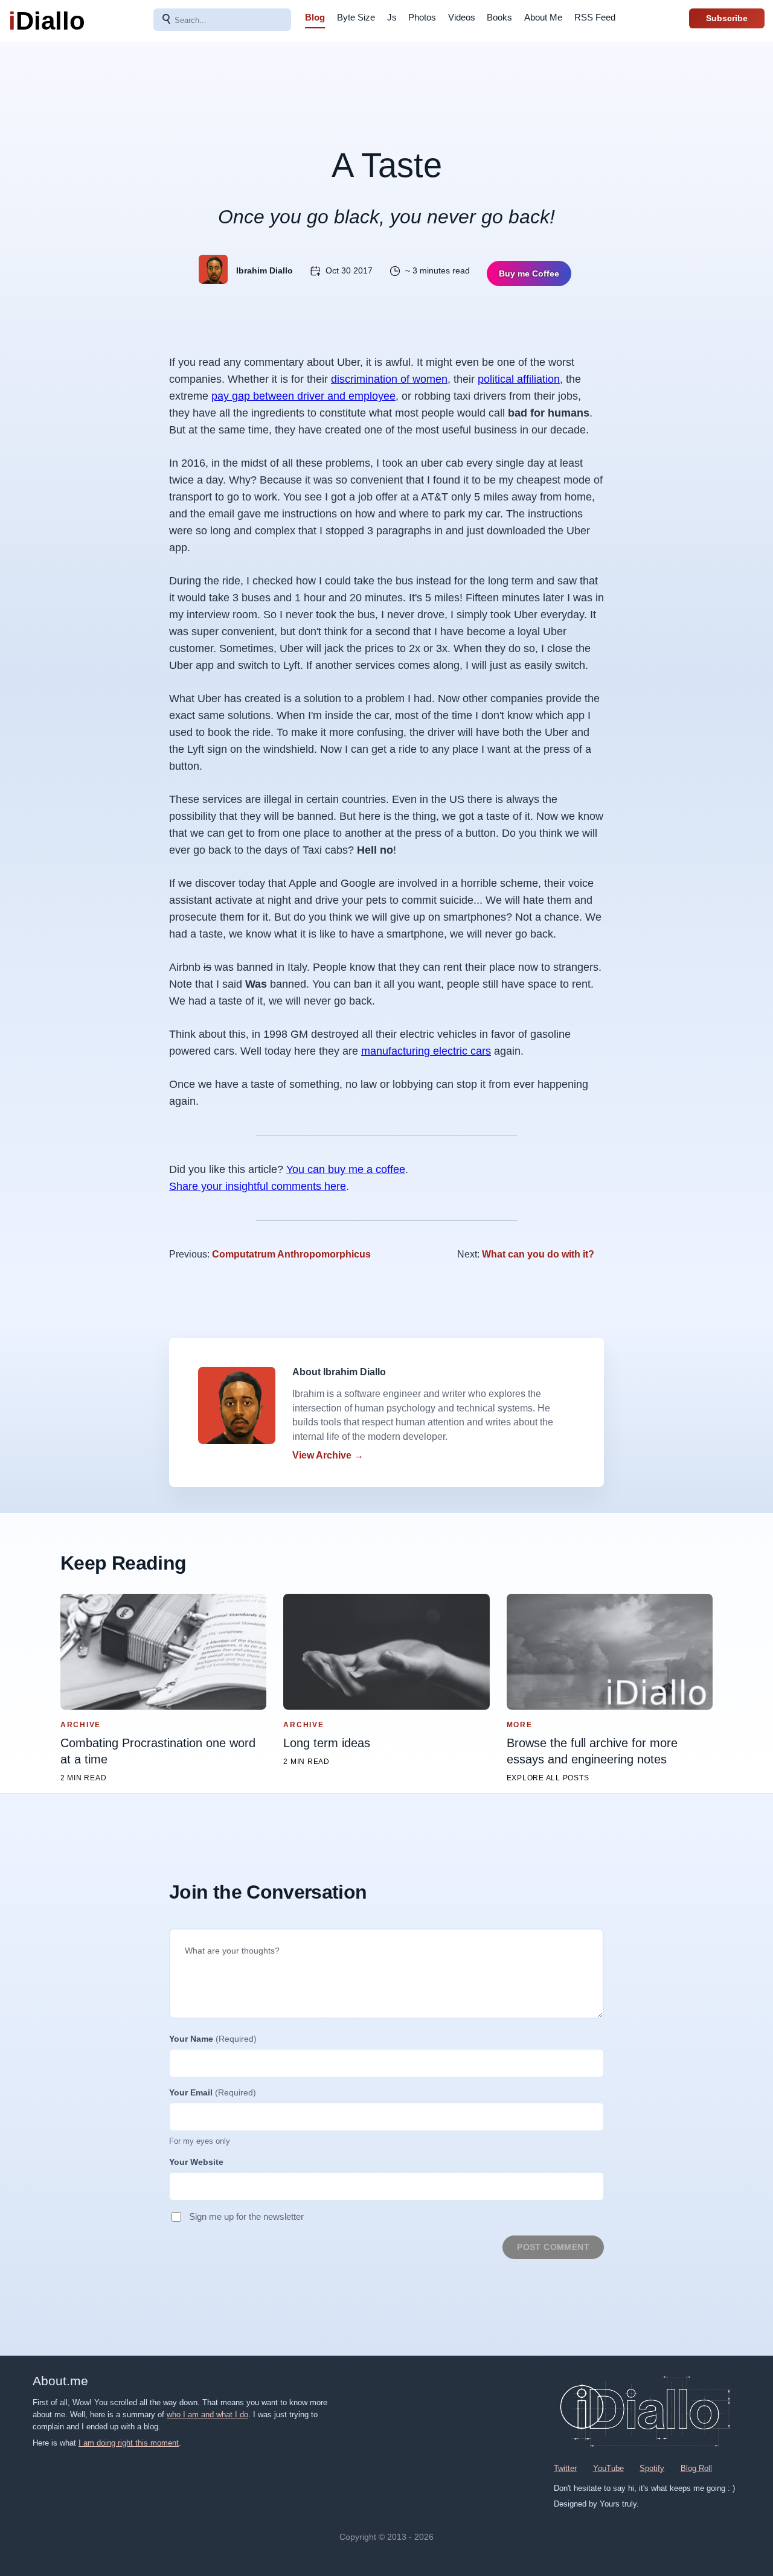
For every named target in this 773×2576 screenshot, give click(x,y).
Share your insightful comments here (258, 1186)
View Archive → (328, 1455)
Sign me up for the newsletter (246, 2216)
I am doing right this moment (129, 2443)
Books (499, 17)
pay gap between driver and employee (303, 396)
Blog (315, 17)
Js (392, 17)
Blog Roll (696, 2468)
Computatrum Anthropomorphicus (291, 1254)
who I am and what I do (207, 2415)
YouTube (608, 2468)
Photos (422, 17)
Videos (462, 17)
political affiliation (519, 379)
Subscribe (727, 18)
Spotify (652, 2468)
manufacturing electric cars (426, 1051)
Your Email (213, 2092)
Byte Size (356, 17)
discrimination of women (389, 379)
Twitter (565, 2468)
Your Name (213, 2039)
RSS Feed (595, 17)
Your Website (196, 2162)
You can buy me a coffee (346, 1169)
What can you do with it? (538, 1254)
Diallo (47, 21)
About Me (543, 17)
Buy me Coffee (529, 273)
